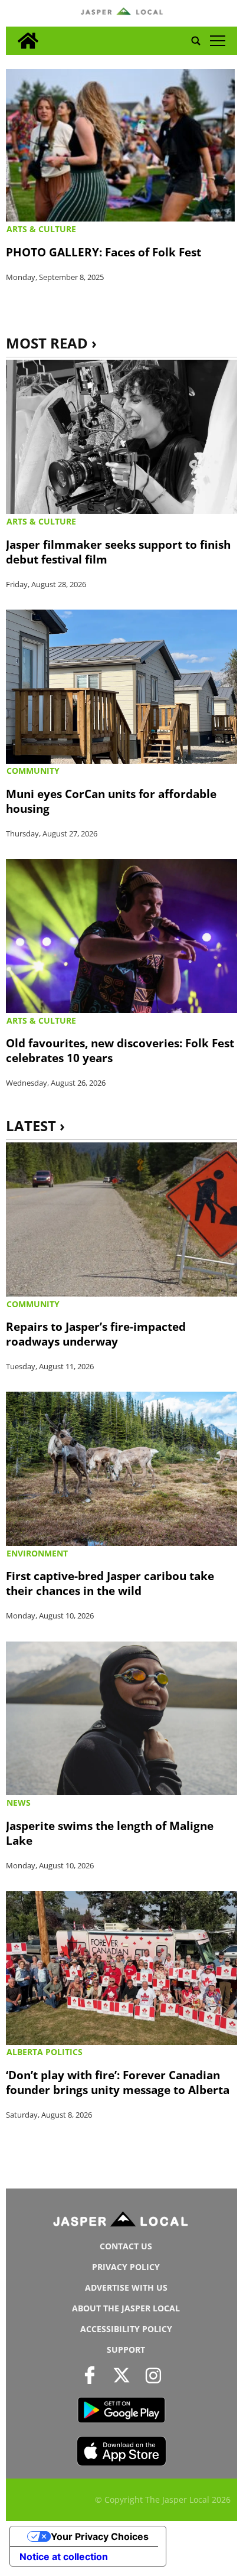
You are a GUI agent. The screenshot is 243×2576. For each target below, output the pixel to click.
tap (217, 41)
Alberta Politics (45, 2052)
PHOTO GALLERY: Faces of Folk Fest (104, 252)
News (19, 1802)
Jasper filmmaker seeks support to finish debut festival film (118, 552)
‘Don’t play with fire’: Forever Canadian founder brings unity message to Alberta (118, 2082)
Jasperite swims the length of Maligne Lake (110, 1833)
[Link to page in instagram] (154, 2375)
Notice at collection (64, 2557)
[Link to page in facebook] (89, 2375)
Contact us (126, 2246)
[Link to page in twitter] (121, 2375)
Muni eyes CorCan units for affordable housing (111, 801)
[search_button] (196, 41)
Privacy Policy (126, 2267)
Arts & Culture (41, 229)
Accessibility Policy (126, 2329)
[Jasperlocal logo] (121, 2222)
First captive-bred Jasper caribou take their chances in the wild (110, 1583)
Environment (37, 1553)
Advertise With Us (126, 2287)
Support (126, 2349)
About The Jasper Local (126, 2308)
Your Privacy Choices (100, 2536)
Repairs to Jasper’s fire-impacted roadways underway (96, 1334)
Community (33, 771)
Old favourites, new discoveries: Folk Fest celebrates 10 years (120, 1050)
